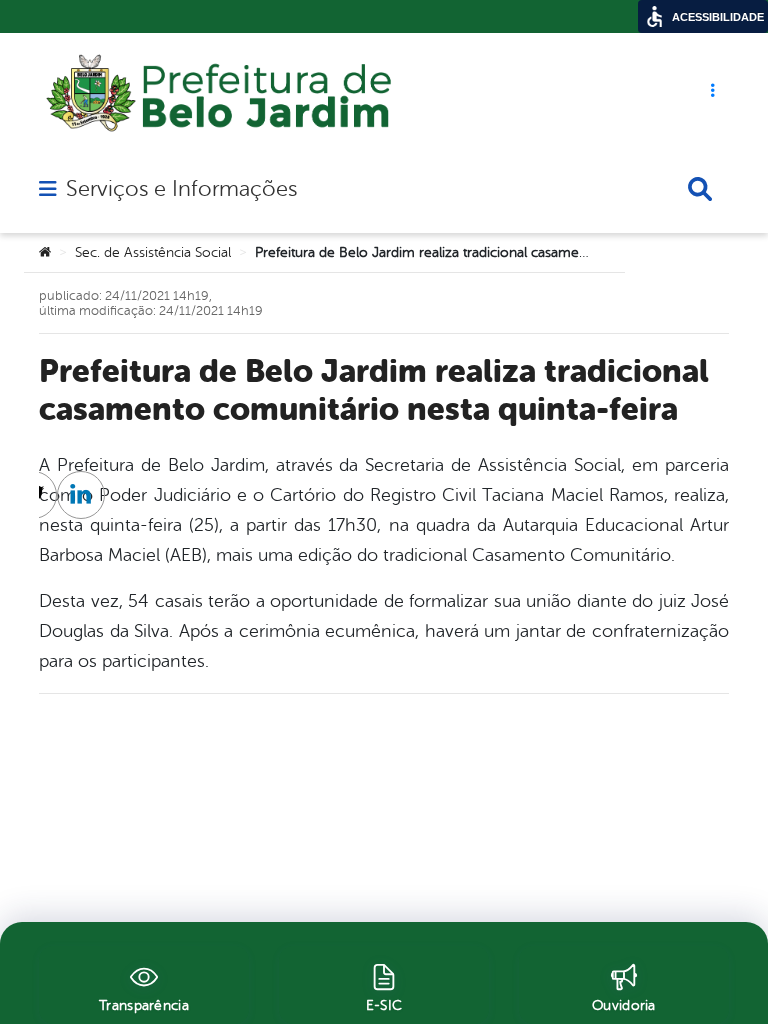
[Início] (45, 253)
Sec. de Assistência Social (153, 252)
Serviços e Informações (181, 189)
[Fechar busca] (700, 189)
